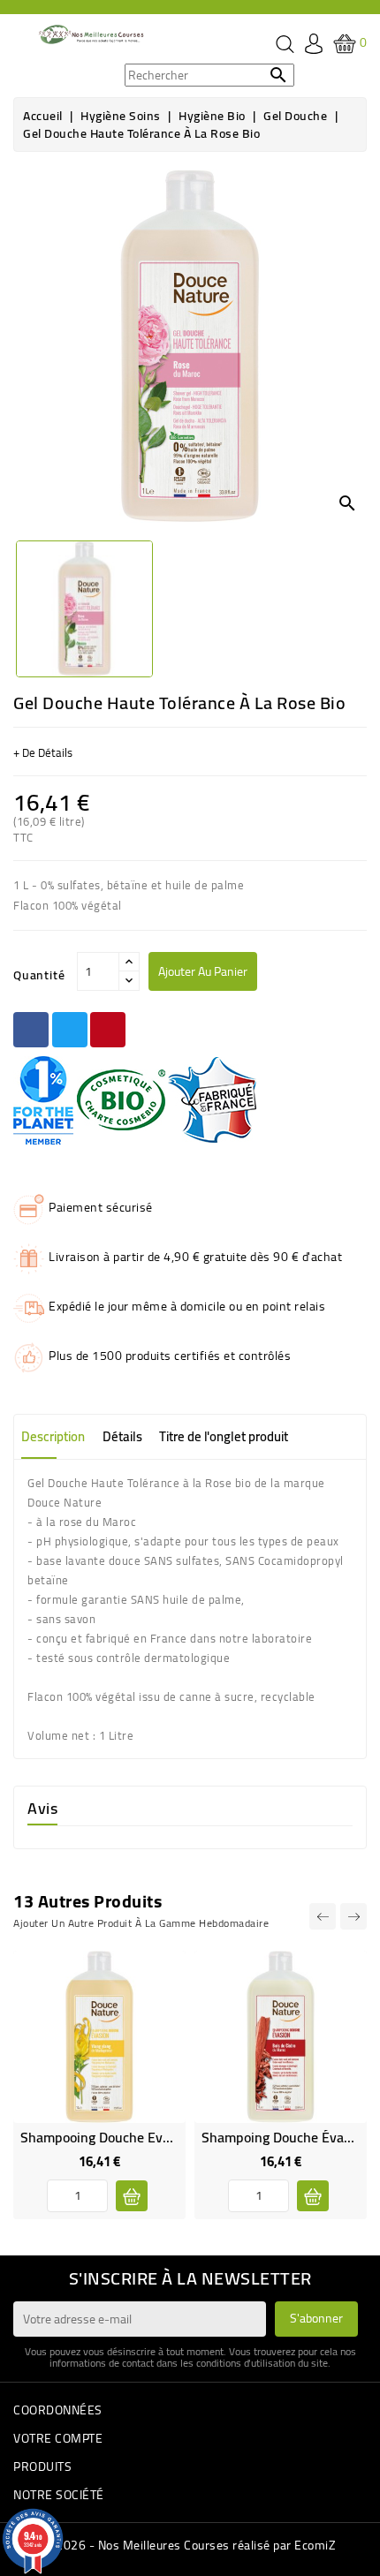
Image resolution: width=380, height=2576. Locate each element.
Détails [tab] (122, 1436)
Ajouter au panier (203, 971)
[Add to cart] (132, 2196)
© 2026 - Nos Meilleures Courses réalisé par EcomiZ (190, 2545)
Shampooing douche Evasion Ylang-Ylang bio (157, 2137)
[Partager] (31, 1030)
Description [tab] (53, 1436)
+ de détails (43, 752)
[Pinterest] (108, 1030)
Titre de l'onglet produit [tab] (224, 1436)
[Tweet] (70, 1030)
